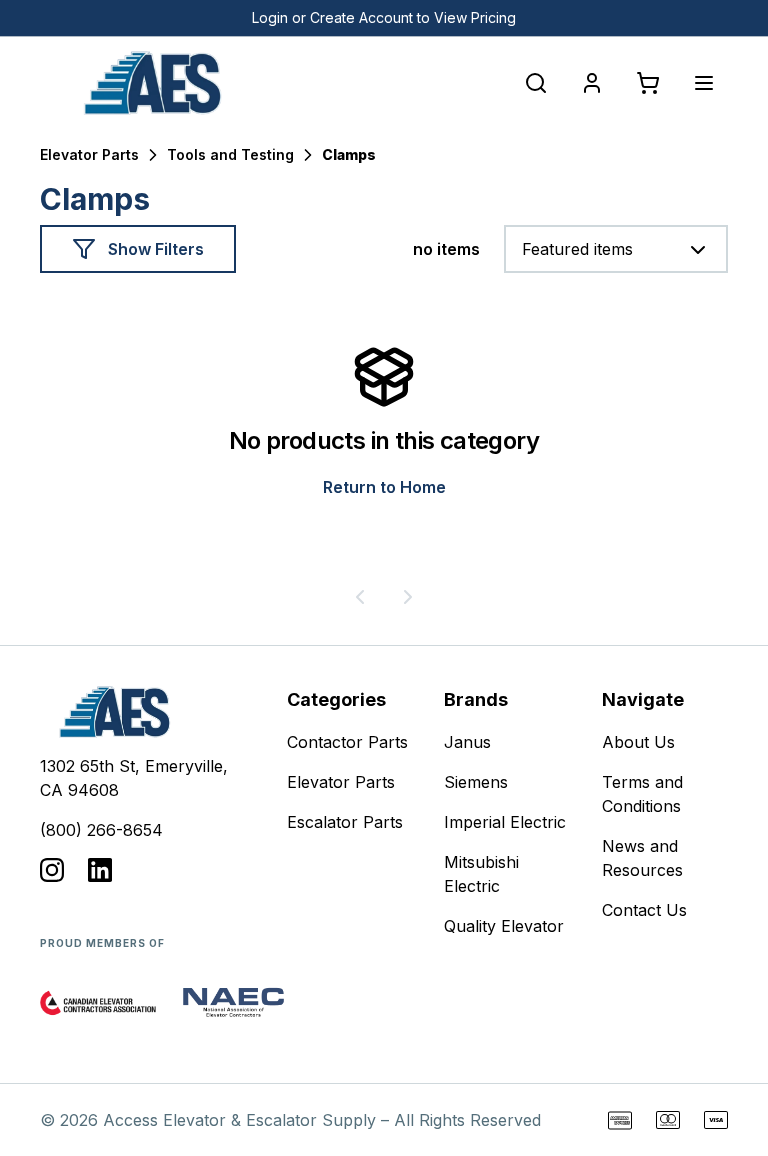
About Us (638, 742)
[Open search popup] (536, 83)
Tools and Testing (230, 154)
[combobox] (616, 249)
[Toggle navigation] (704, 83)
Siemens (476, 782)
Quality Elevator (504, 926)
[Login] (592, 83)
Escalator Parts (345, 822)
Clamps (349, 154)
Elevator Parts (89, 154)
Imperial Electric (505, 822)
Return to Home (384, 487)
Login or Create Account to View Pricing (384, 17)
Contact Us (644, 910)
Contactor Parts (347, 742)
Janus (467, 742)
